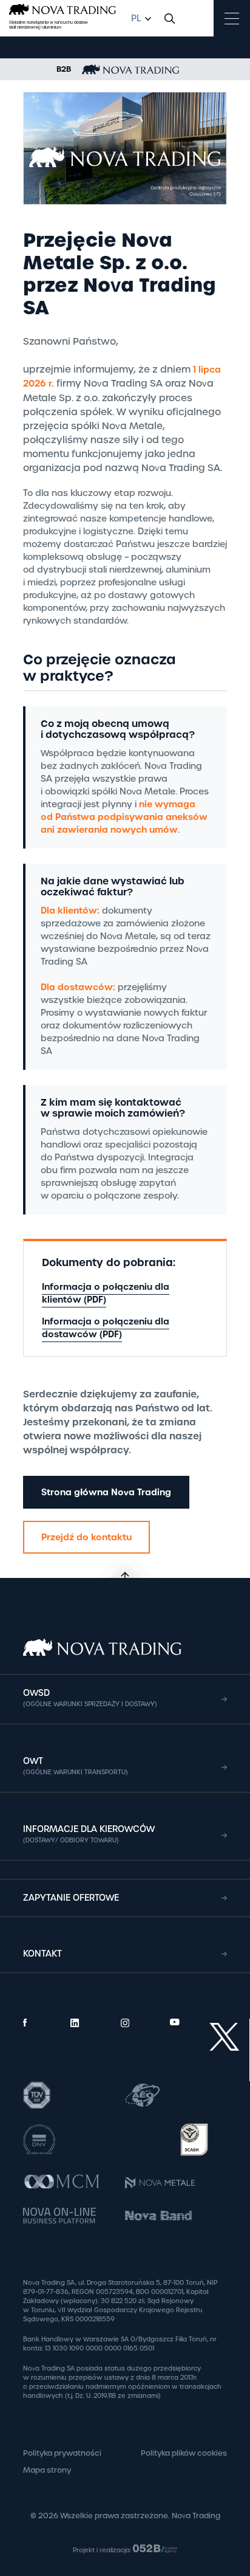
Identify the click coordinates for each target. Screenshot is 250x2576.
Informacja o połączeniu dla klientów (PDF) (106, 1293)
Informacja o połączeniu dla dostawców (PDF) (106, 1328)
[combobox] (140, 19)
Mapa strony (47, 2470)
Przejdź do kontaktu (86, 1537)
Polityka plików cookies (184, 2453)
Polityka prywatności (62, 2453)
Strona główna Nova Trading (106, 1492)
